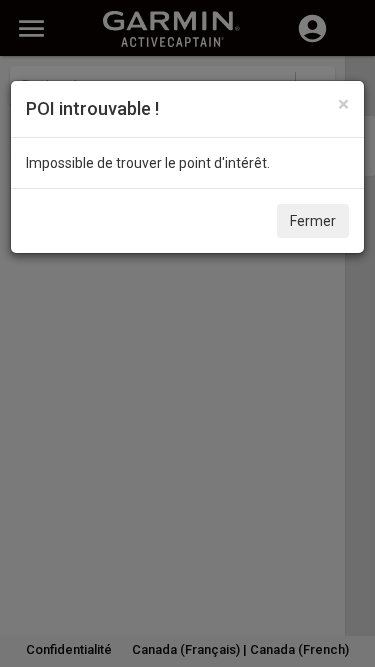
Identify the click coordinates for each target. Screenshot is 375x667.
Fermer (313, 221)
